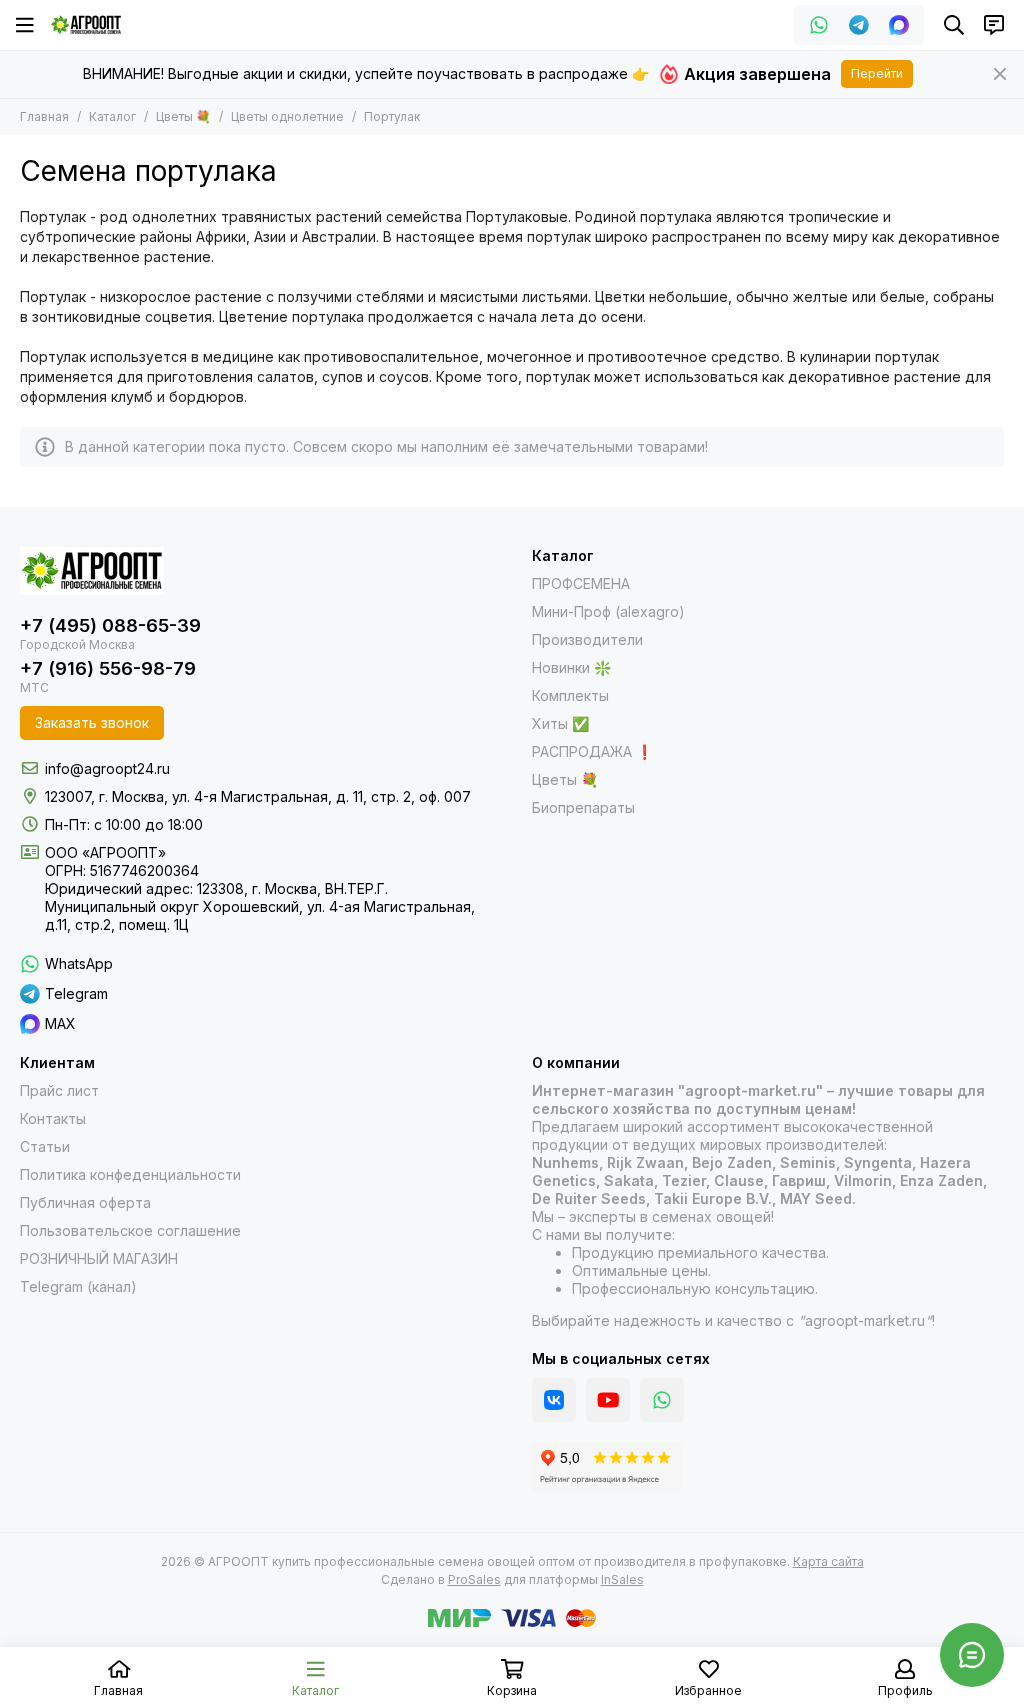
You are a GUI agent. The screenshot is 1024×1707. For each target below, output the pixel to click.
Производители (587, 639)
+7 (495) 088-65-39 (110, 625)
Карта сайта (828, 1561)
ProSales (474, 1579)
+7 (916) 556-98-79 (108, 668)
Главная (44, 116)
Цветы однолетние (287, 116)
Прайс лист (59, 1090)
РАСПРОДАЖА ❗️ (592, 751)
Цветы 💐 (183, 116)
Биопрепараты (583, 807)
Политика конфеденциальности (130, 1174)
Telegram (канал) (78, 1286)
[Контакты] (994, 25)
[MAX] (899, 25)
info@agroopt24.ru (107, 768)
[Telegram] (859, 25)
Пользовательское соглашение (130, 1230)
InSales (622, 1579)
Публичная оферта (85, 1202)
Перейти (877, 73)
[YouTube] (608, 1400)
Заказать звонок (92, 722)
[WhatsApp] (819, 25)
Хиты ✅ (560, 723)
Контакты (53, 1118)
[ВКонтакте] (554, 1400)
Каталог (112, 116)
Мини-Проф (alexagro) (608, 611)
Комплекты (570, 695)
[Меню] (25, 25)
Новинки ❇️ (571, 667)
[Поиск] (954, 25)
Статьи (45, 1146)
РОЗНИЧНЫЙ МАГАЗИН (99, 1258)
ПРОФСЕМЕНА (581, 583)
